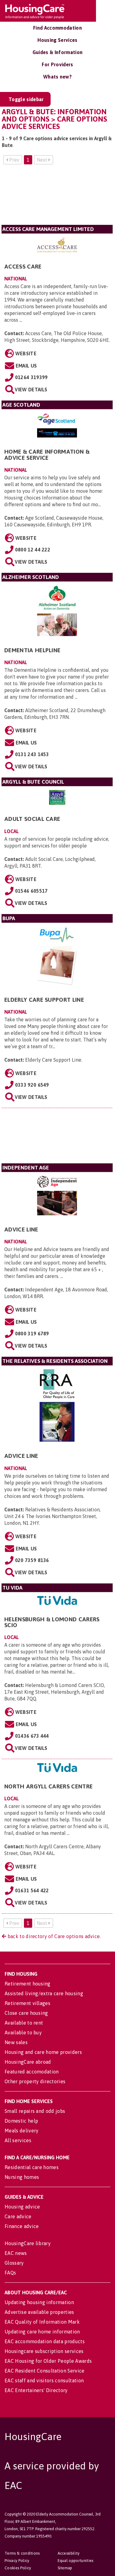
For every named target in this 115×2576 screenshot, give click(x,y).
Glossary (14, 2263)
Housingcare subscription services (44, 2351)
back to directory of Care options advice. (53, 1936)
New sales (16, 2042)
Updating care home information (42, 2332)
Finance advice (22, 2226)
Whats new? (57, 77)
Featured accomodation (32, 2072)
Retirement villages (27, 2003)
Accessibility (69, 2553)
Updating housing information (39, 2302)
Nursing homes (22, 2177)
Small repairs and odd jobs (35, 2111)
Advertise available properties (39, 2312)
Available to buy (23, 2033)
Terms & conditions (22, 2553)
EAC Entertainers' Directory (36, 2390)
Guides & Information (57, 52)
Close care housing (26, 2013)
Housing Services (57, 40)
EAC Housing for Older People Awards (48, 2361)
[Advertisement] (57, 197)
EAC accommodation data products (45, 2341)
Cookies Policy (18, 2568)
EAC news (16, 2253)
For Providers (57, 64)
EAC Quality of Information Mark (42, 2322)
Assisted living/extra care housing (44, 1993)
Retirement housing (28, 1984)
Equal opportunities (76, 2561)
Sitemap (65, 2568)
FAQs (10, 2273)
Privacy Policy (17, 2561)
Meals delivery (21, 2131)
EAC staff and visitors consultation (44, 2380)
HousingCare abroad (28, 2062)
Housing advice (22, 2207)
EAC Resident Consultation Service (45, 2371)
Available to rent (24, 2023)
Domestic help (21, 2121)
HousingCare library (28, 2243)
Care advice (18, 2216)
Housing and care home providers (43, 2052)
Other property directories (35, 2081)
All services (18, 2140)
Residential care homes (32, 2167)
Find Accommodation (57, 28)
